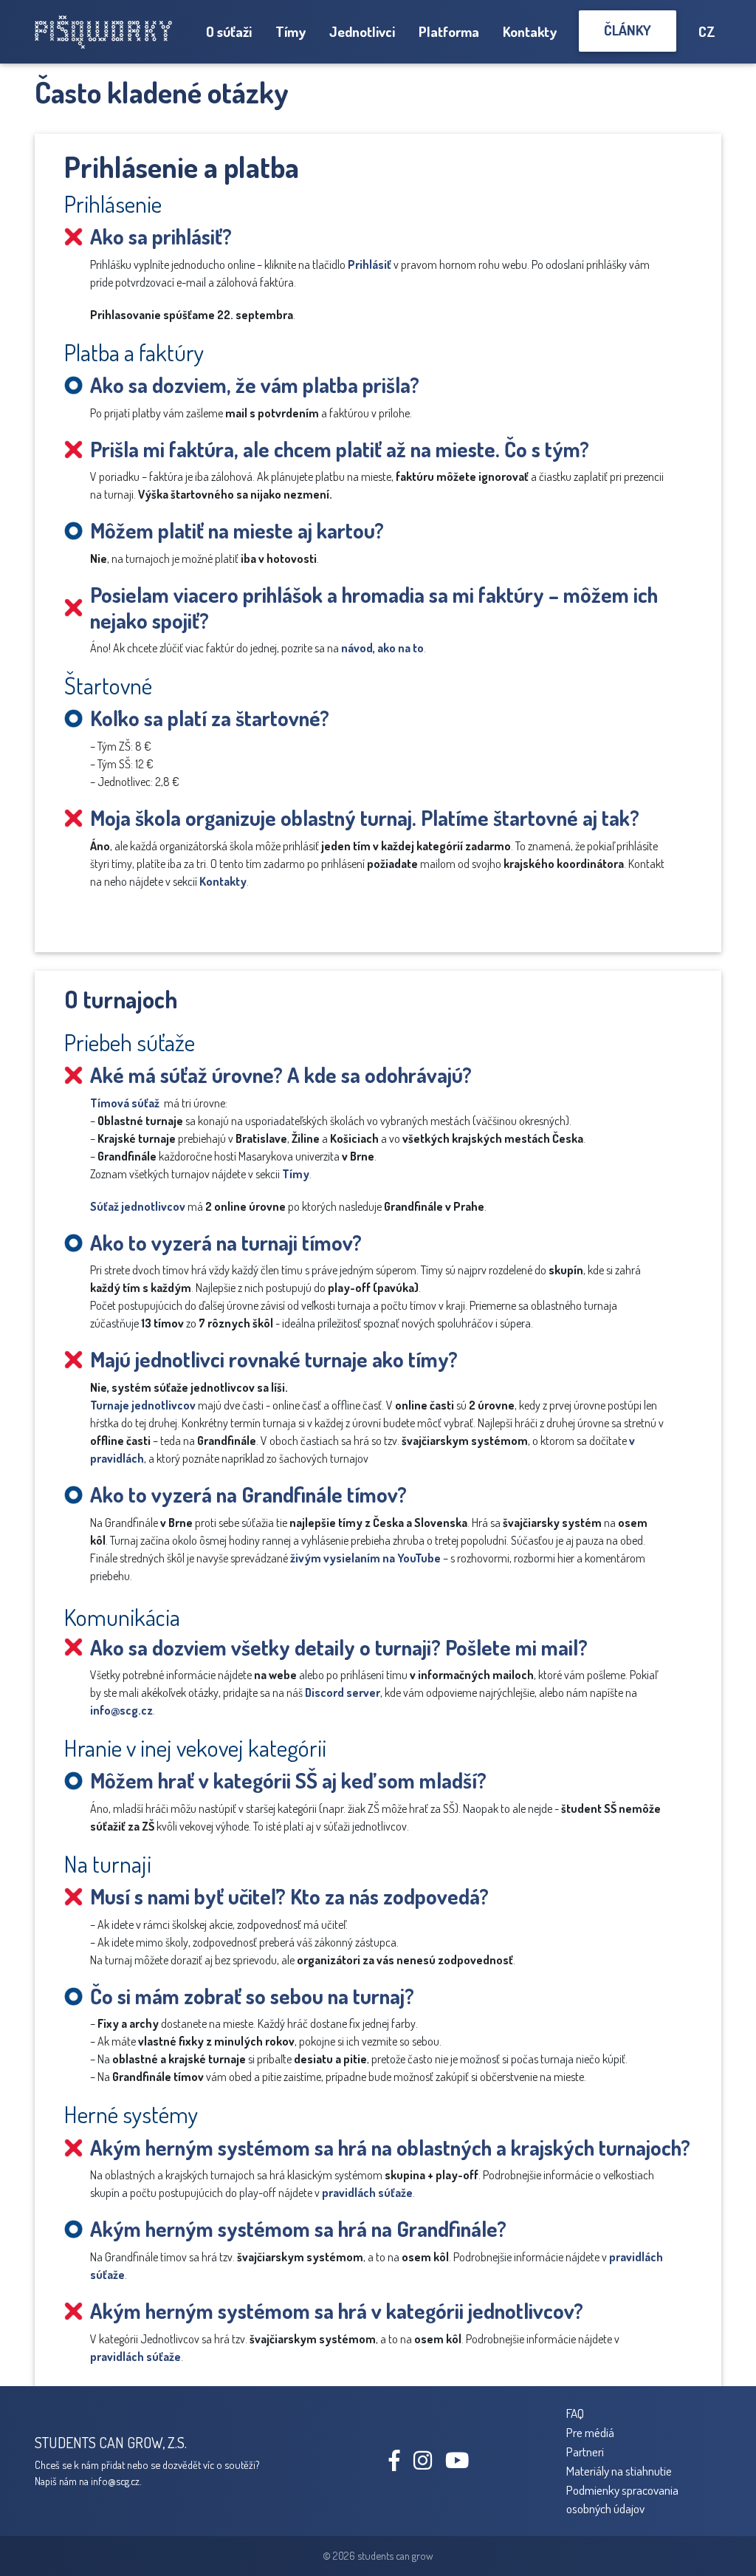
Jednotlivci (362, 31)
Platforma (449, 31)
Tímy (291, 31)
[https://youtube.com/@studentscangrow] (463, 2464)
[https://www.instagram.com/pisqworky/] (428, 2464)
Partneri (585, 2451)
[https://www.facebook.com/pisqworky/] (400, 2464)
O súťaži (229, 31)
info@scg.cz (121, 1710)
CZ (707, 31)
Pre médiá (590, 2432)
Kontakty (530, 31)
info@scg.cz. (116, 2481)
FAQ (575, 2413)
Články (628, 30)
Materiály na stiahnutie (619, 2470)
